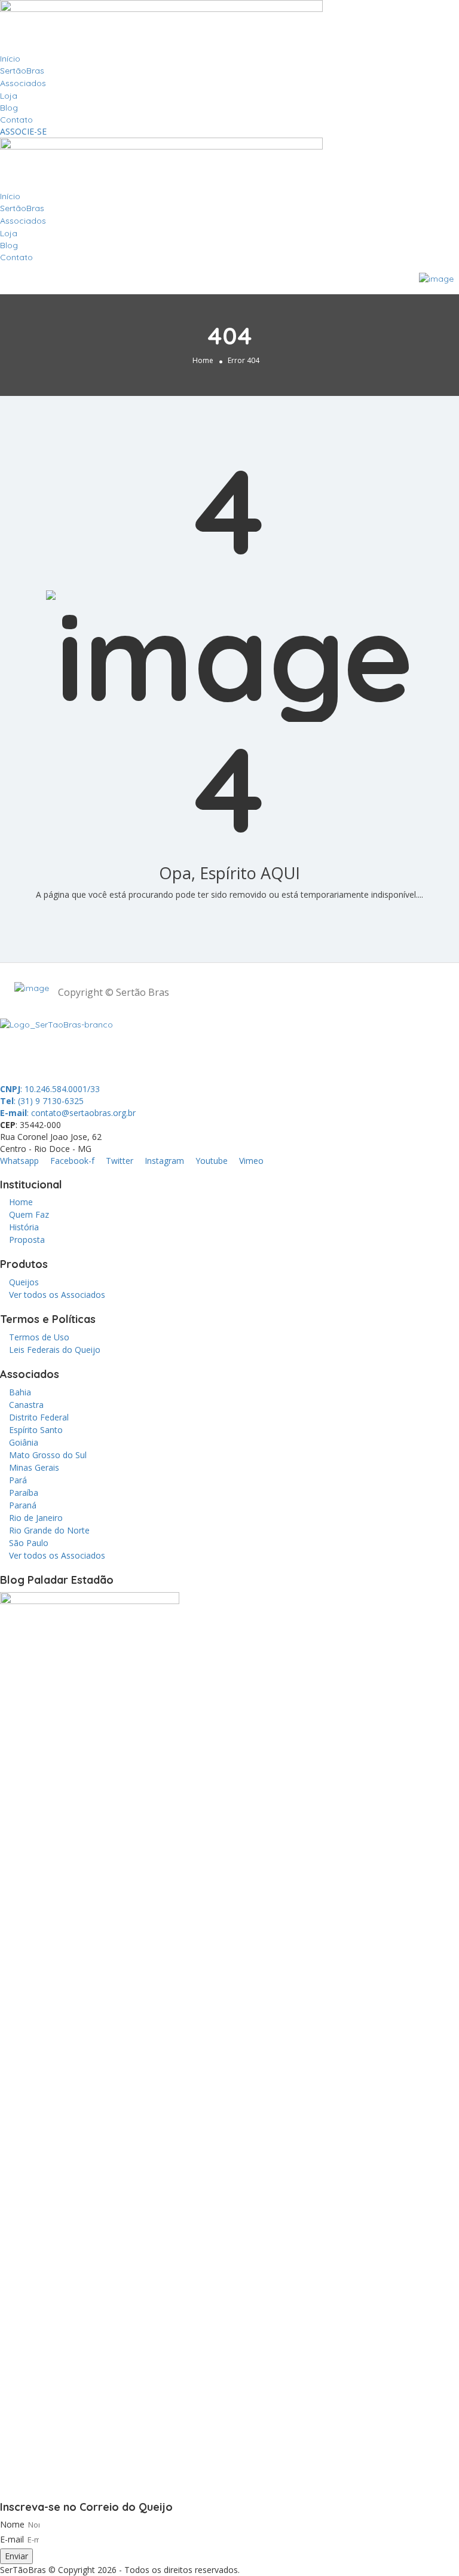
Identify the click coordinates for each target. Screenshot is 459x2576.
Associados (23, 83)
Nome (12, 2524)
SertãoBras (22, 71)
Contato (16, 120)
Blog (9, 108)
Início (10, 59)
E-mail (12, 2539)
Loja (9, 96)
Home (203, 360)
